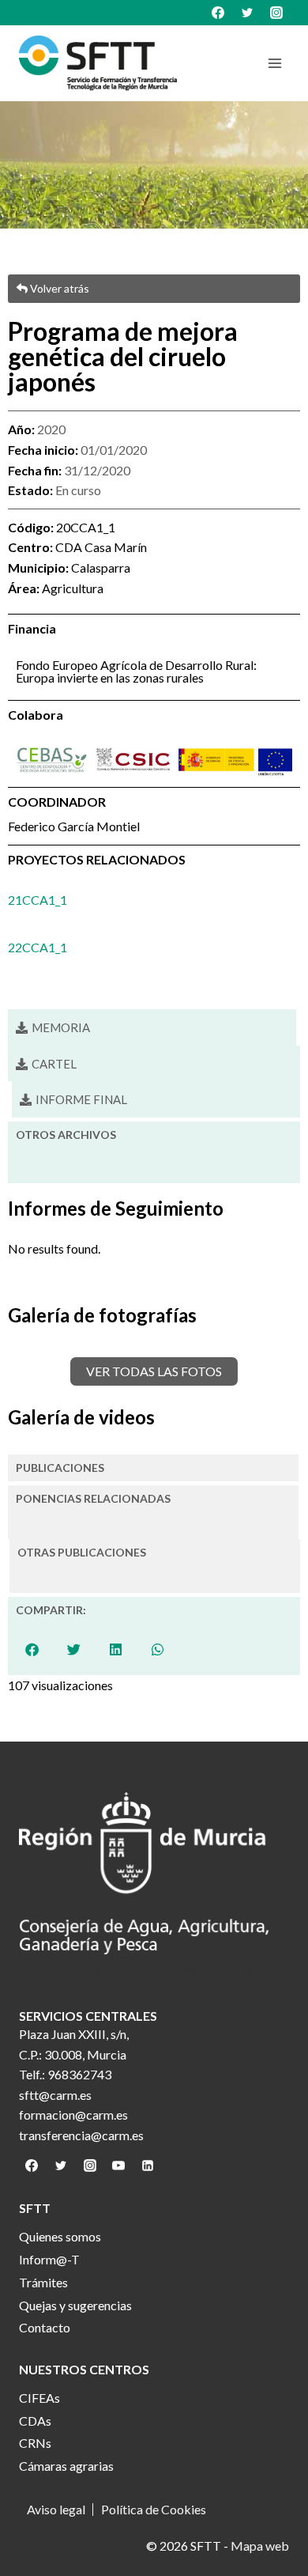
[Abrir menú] (274, 63)
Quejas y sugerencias (75, 2305)
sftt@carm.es (55, 2095)
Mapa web (260, 2546)
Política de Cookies (154, 2510)
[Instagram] (276, 13)
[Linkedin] (148, 2166)
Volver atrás (58, 288)
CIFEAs (39, 2398)
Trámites (43, 2282)
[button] (46, 1064)
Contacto (45, 2327)
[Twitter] (247, 13)
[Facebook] (218, 13)
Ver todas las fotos (154, 1371)
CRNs (35, 2443)
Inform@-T (49, 2259)
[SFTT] (98, 63)
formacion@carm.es (73, 2115)
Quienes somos (60, 2236)
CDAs (35, 2421)
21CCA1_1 (38, 900)
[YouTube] (118, 2166)
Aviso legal (56, 2510)
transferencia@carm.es (81, 2135)
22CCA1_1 (38, 947)
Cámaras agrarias (66, 2466)
